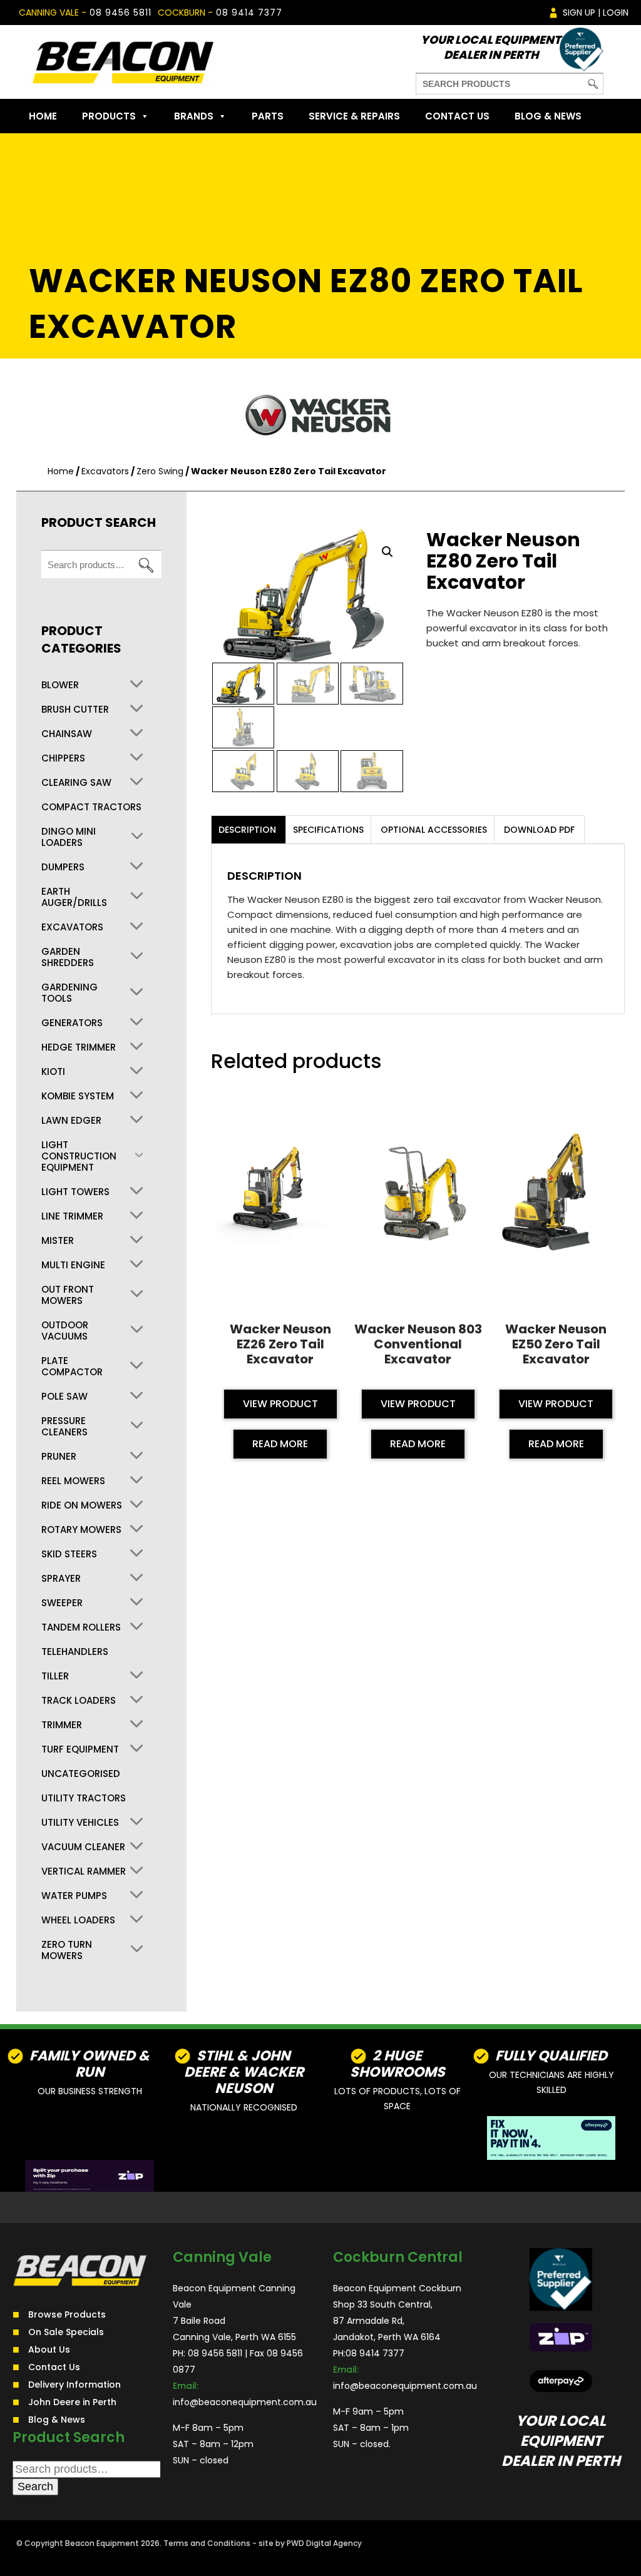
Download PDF (539, 830)
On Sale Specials (66, 2332)
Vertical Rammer (84, 1871)
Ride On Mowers (82, 1505)
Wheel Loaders (78, 1920)
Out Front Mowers (68, 1295)
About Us (49, 2349)
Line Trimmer (72, 1216)
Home (43, 116)
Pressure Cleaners (64, 1427)
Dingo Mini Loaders (69, 837)
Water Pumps (74, 1896)
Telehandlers (75, 1652)
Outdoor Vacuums (65, 1331)
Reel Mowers (73, 1481)
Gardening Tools (69, 993)
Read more (280, 1444)
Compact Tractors (91, 807)
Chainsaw (67, 734)
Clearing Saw (76, 783)
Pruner (59, 1457)
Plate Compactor (72, 1367)
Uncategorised (81, 1774)
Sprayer (61, 1579)
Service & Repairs (354, 116)
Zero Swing (160, 471)
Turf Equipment (80, 1749)
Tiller (55, 1676)
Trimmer (62, 1725)
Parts (268, 116)
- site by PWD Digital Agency (307, 2543)
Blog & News (548, 116)
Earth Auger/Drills (74, 897)
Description (247, 830)
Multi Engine (73, 1265)
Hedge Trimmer (79, 1047)
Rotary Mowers (81, 1530)
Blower (60, 685)
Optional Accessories (434, 830)
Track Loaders (79, 1701)
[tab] (247, 830)
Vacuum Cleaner (83, 1847)
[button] (387, 552)
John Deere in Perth (72, 2402)
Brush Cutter (75, 710)
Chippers (63, 758)
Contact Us (457, 116)
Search (146, 565)
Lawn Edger (71, 1121)
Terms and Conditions (207, 2543)
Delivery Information (74, 2385)
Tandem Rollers (81, 1627)
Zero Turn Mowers (67, 1950)
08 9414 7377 (249, 13)
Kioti (53, 1072)
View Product (280, 1404)
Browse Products (67, 2314)
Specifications (328, 830)
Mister (58, 1241)
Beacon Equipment (102, 2543)
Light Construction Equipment (79, 1156)
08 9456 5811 (121, 13)
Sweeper (62, 1603)
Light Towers (75, 1192)
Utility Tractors (84, 1798)
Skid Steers (69, 1554)
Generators (72, 1023)
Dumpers (63, 867)
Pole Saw (64, 1397)
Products (109, 116)
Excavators (105, 471)
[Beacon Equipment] (123, 62)
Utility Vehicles (80, 1823)
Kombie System (78, 1096)
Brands (194, 116)
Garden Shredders (68, 957)
